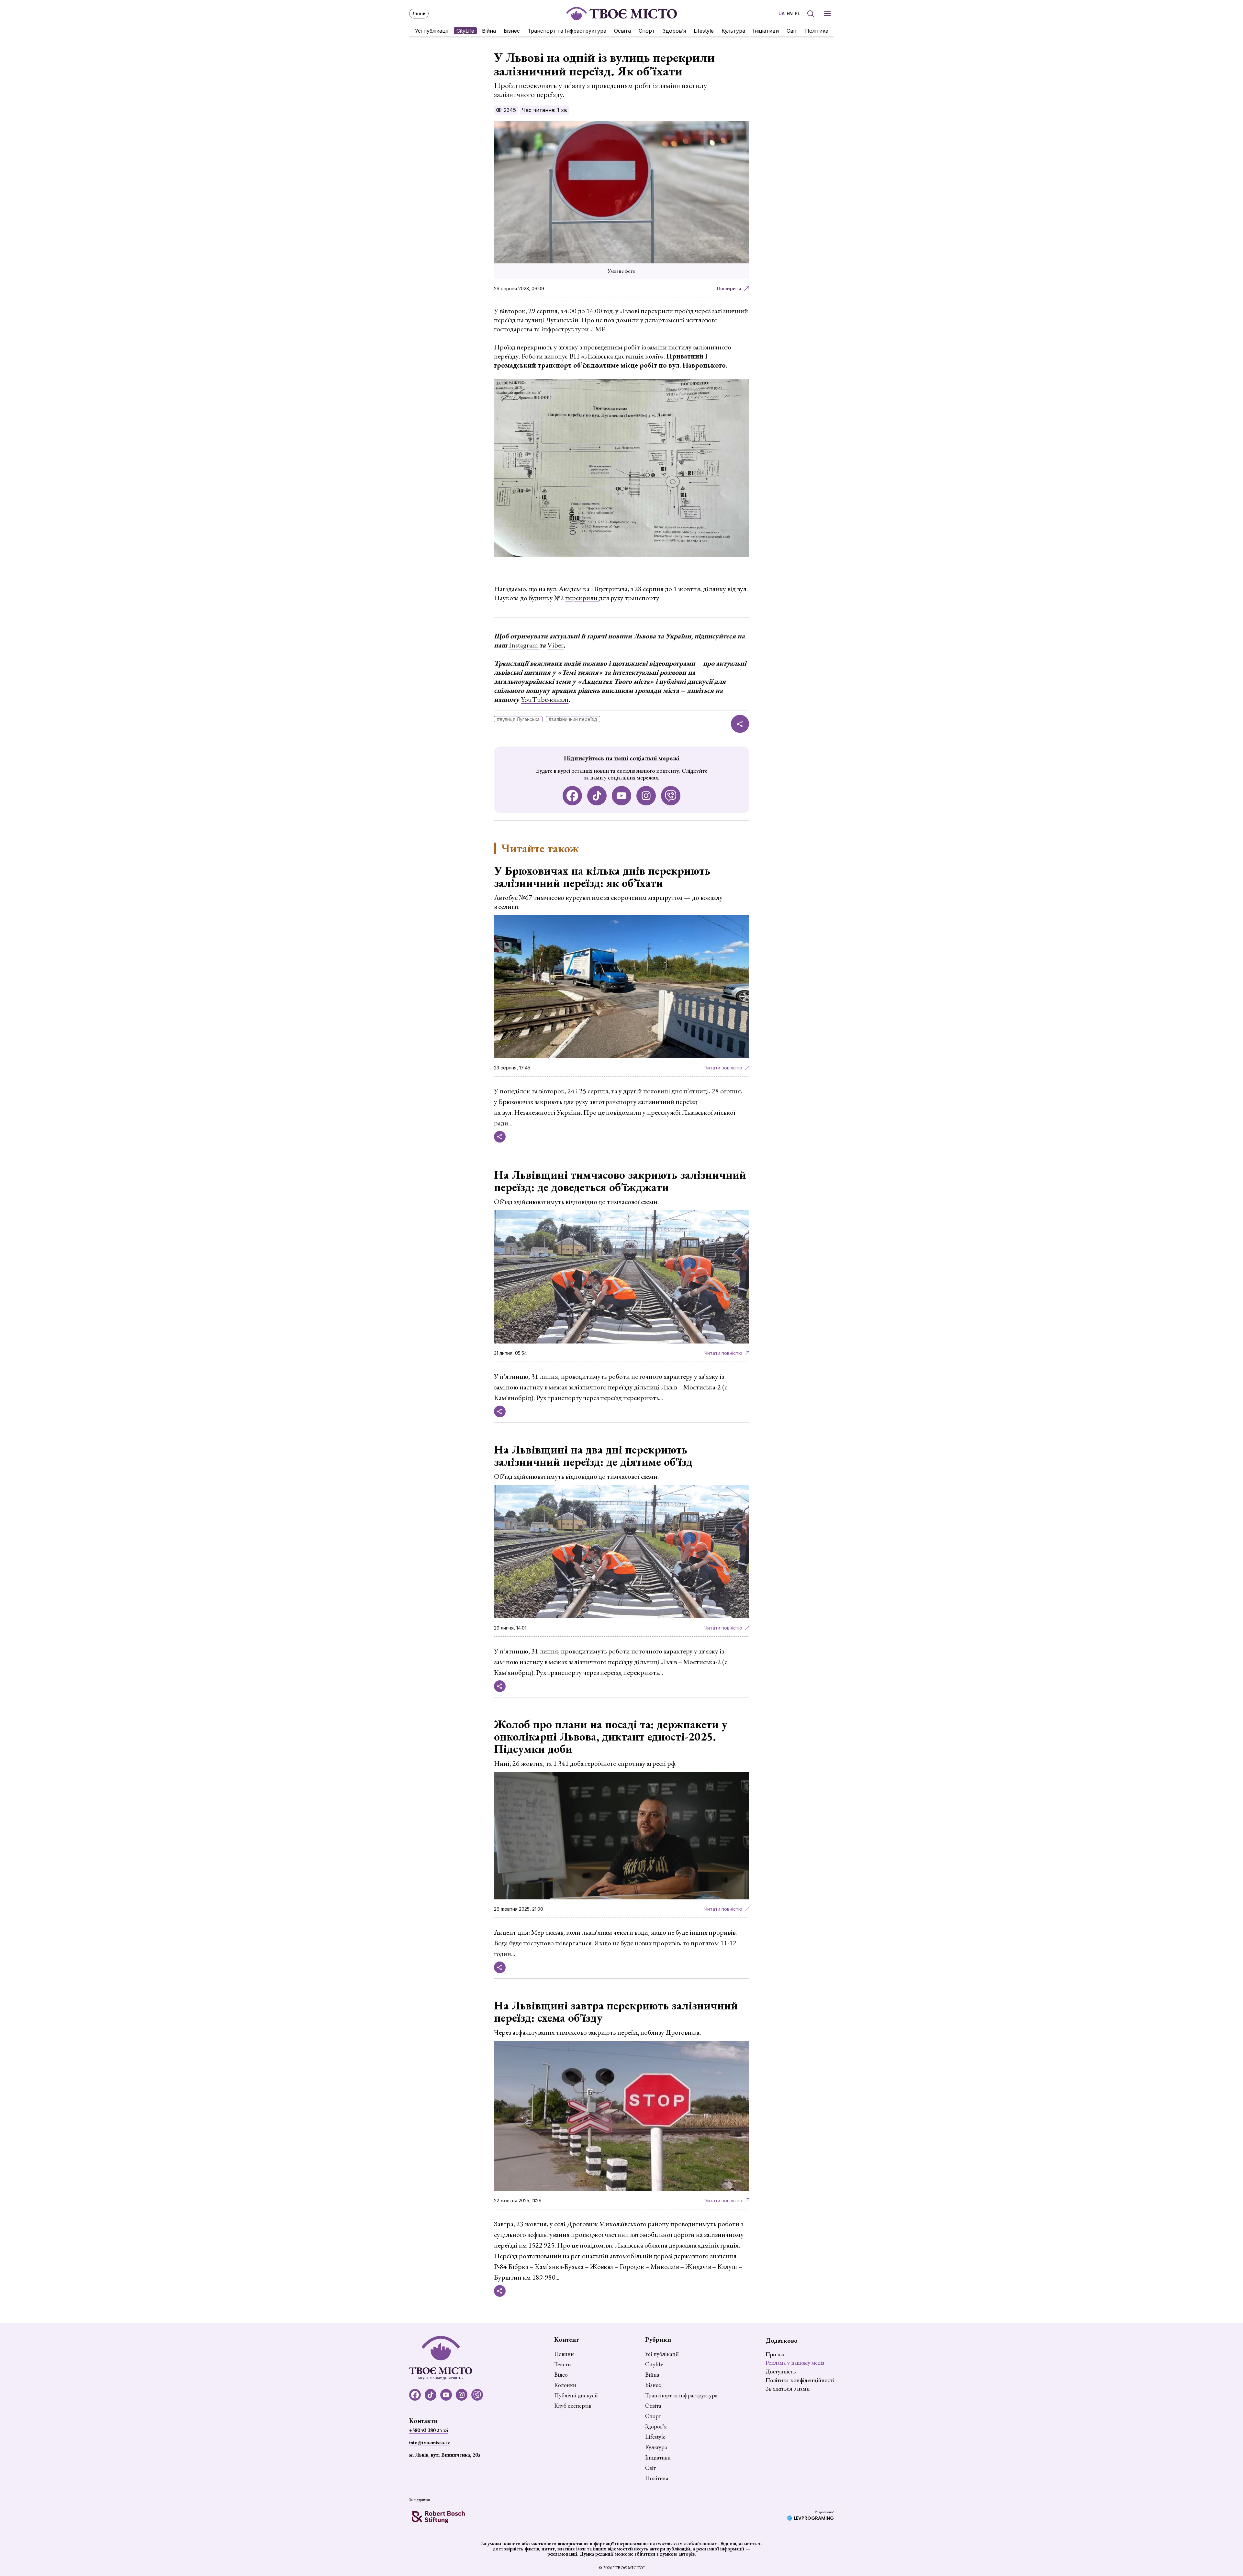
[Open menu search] (811, 14)
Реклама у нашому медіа (795, 2363)
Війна (489, 31)
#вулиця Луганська (518, 719)
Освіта (622, 31)
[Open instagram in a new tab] (646, 796)
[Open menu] (827, 14)
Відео (561, 2375)
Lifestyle (704, 31)
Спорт (647, 31)
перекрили (582, 598)
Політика (817, 31)
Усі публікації (432, 31)
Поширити (729, 288)
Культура (733, 31)
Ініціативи (766, 31)
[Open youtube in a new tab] (621, 796)
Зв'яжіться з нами (788, 2388)
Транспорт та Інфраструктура (567, 31)
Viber (555, 645)
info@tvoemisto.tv (430, 2443)
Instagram (524, 645)
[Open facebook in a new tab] (572, 796)
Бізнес (512, 31)
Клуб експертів (573, 2406)
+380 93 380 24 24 (429, 2430)
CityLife (465, 31)
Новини (564, 2354)
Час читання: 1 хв (544, 110)
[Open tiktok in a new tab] (597, 796)
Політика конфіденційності (800, 2380)
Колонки (565, 2385)
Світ (792, 31)
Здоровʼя (674, 31)
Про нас (776, 2354)
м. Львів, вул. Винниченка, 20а (445, 2455)
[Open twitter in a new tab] (671, 796)
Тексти (563, 2364)
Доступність (781, 2371)
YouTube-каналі (545, 699)
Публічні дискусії (576, 2395)
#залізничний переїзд (573, 719)
